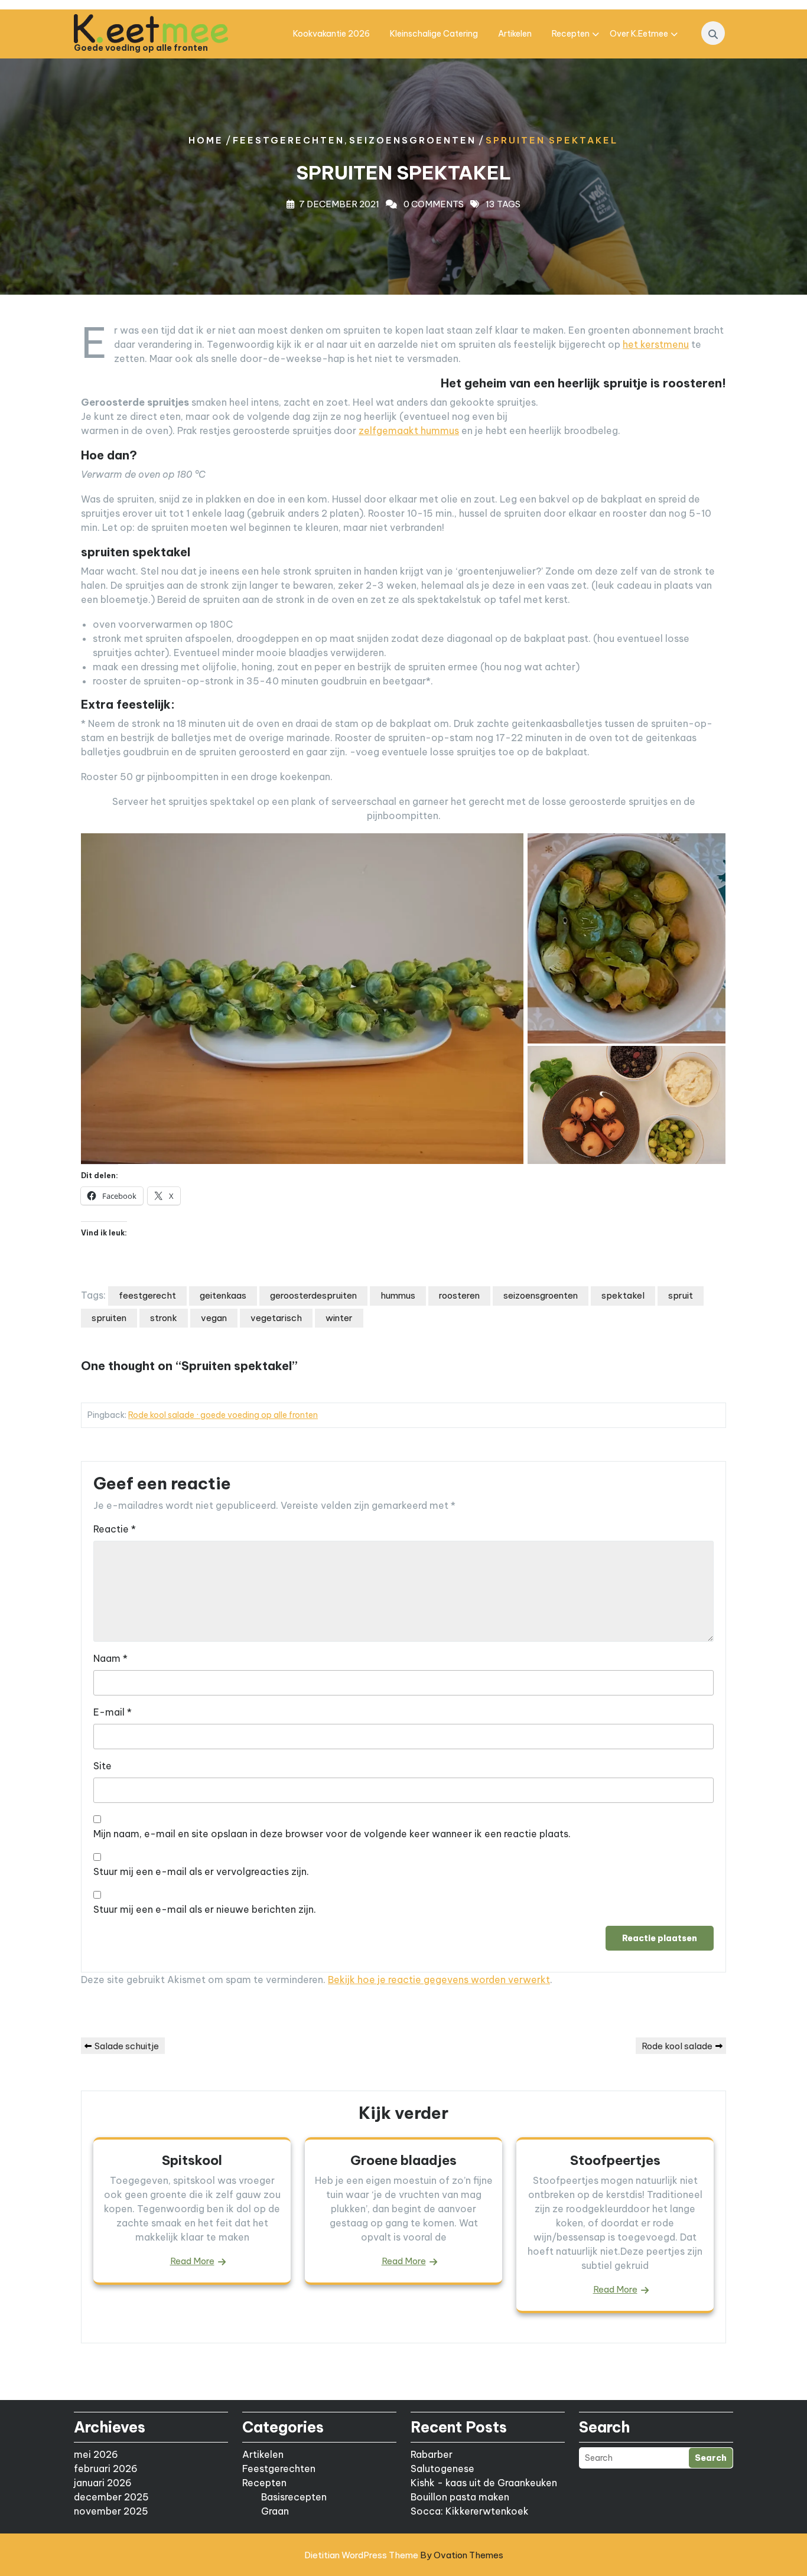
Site (102, 1766)
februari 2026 (106, 2469)
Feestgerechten (289, 140)
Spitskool (192, 2160)
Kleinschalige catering (434, 34)
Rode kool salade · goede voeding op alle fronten (223, 1415)
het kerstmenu (656, 344)
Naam (110, 1658)
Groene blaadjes (403, 2160)
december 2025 (111, 2497)
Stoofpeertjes (615, 2160)
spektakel (623, 1295)
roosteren (459, 1295)
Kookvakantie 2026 (331, 34)
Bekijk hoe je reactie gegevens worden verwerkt (439, 1980)
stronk (164, 1318)
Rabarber (432, 2454)
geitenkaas (223, 1295)
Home (206, 140)
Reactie (115, 1529)
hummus (398, 1295)
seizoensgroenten (541, 1295)
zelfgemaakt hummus (409, 431)
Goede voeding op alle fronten (141, 48)
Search (711, 2458)
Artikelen (515, 34)
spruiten (109, 1318)
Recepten (571, 34)
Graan (275, 2511)
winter (339, 1318)
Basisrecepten (294, 2497)
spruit (681, 1295)
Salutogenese (442, 2469)
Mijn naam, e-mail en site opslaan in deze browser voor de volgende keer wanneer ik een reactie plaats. (332, 1834)
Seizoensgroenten (413, 140)
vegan (214, 1318)
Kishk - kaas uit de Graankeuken (484, 2483)
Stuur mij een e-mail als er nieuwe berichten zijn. (205, 1909)
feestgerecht (147, 1295)
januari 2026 (103, 2483)
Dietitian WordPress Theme (404, 2555)
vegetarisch (276, 1318)
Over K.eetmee (639, 34)
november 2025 (111, 2511)
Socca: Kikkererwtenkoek (470, 2511)
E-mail (113, 1712)
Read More (192, 2261)
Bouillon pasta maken (460, 2497)
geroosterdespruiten (313, 1295)
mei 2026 (96, 2454)
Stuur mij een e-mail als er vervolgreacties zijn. (201, 1871)
